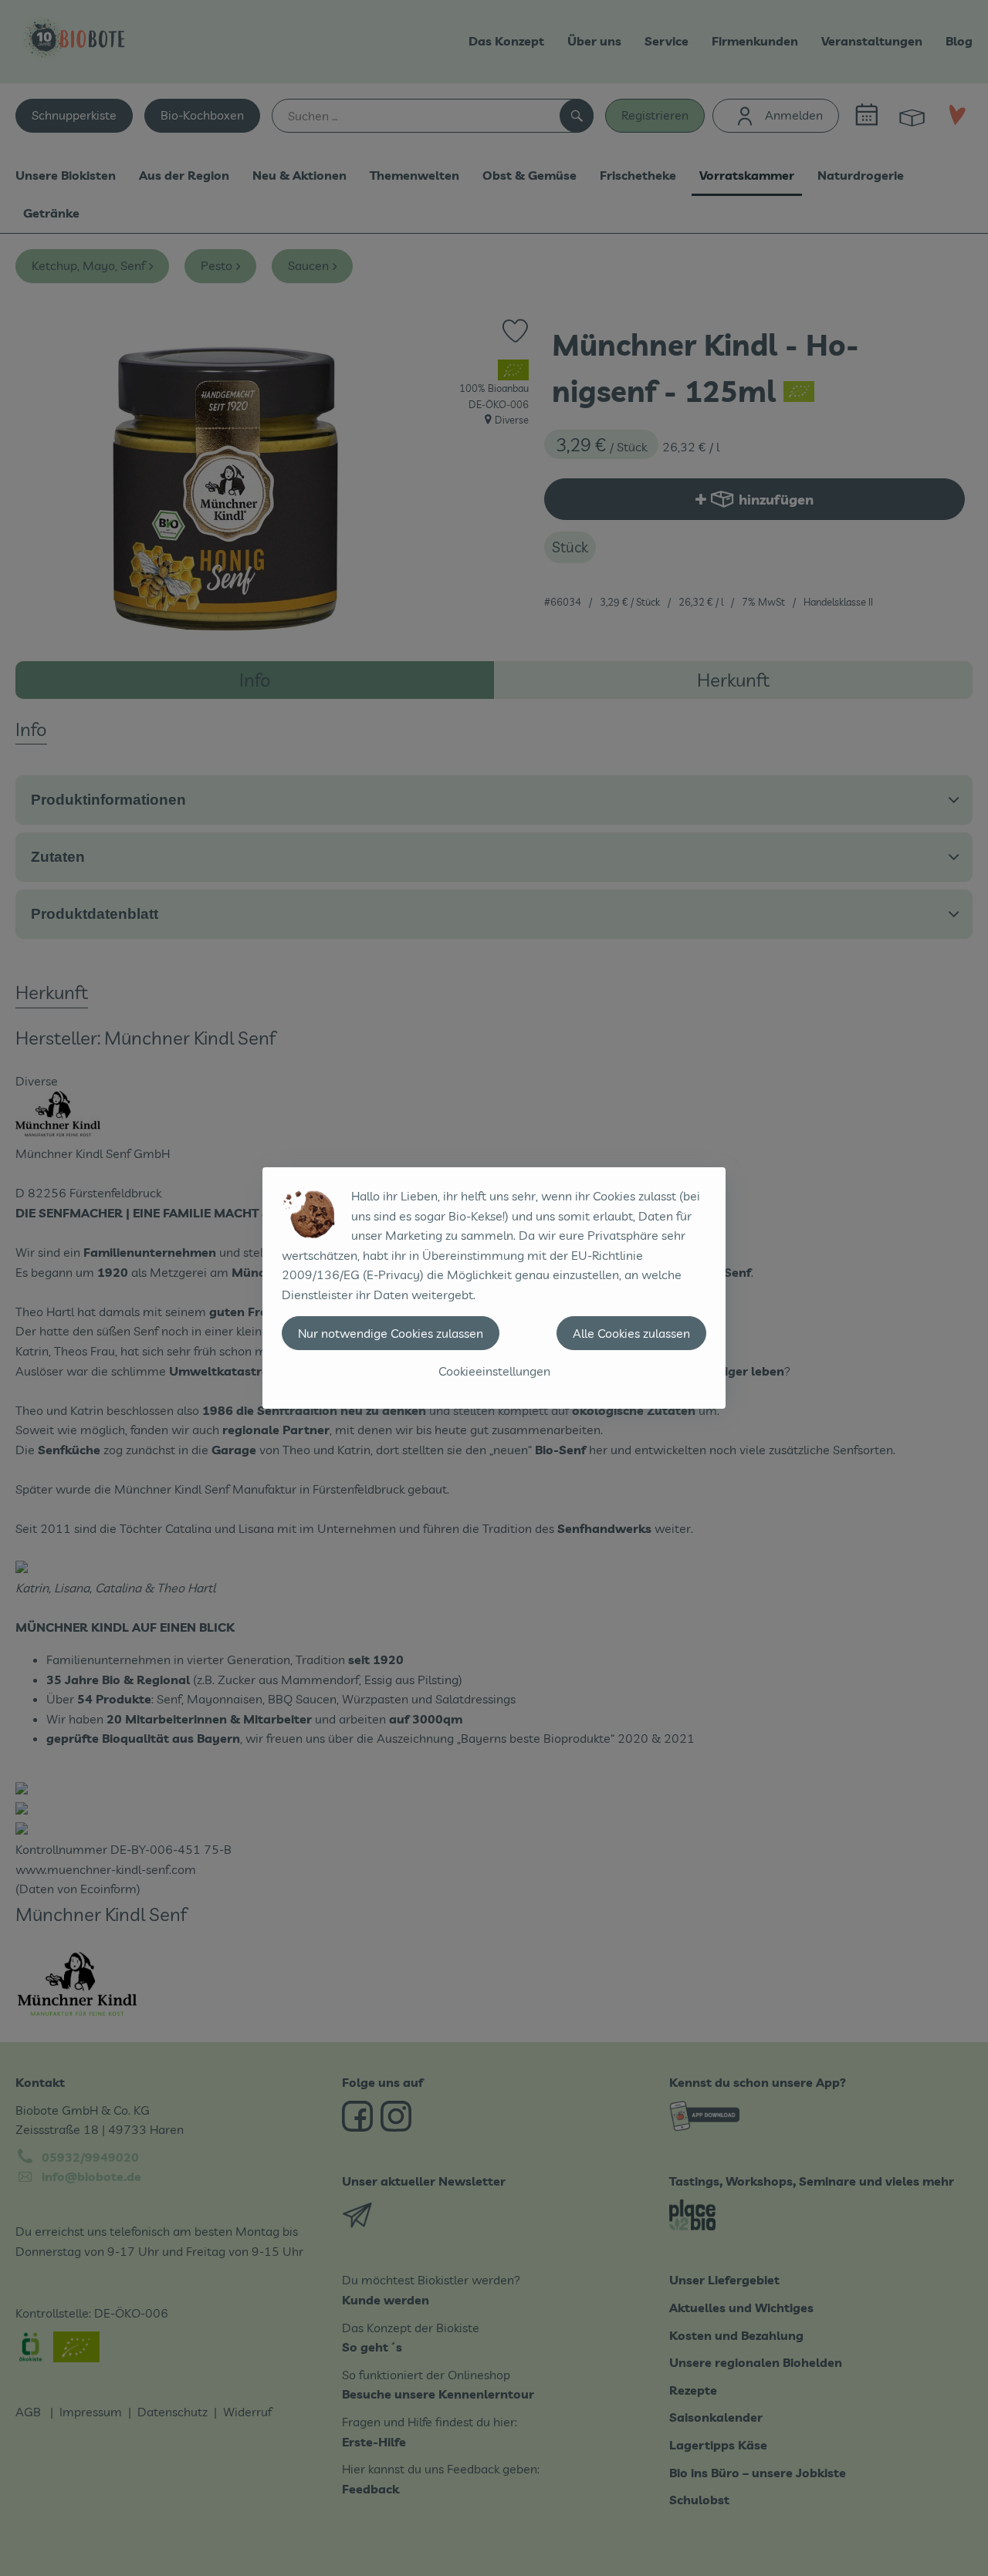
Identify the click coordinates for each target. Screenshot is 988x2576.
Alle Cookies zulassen (631, 1333)
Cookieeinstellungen (494, 1371)
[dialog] (494, 1288)
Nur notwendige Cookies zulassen (391, 1333)
